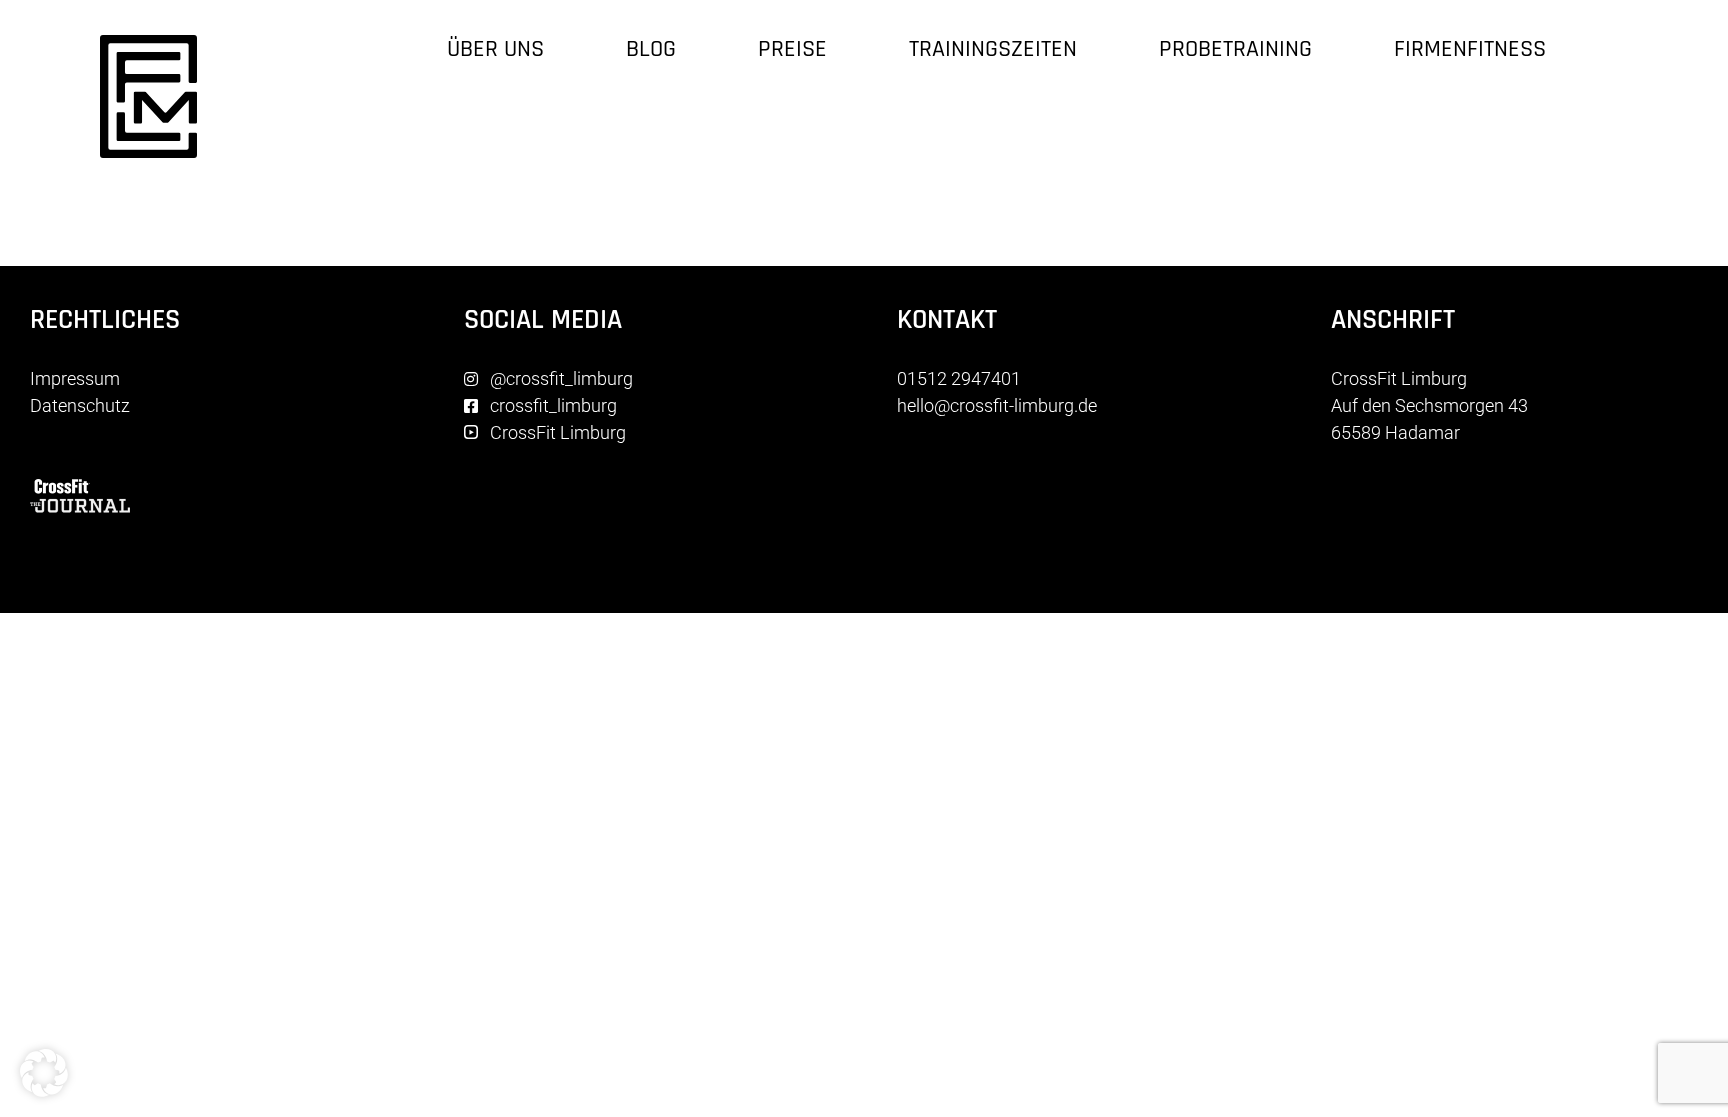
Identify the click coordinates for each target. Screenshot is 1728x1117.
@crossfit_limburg (561, 378)
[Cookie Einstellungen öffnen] (44, 1090)
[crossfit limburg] (148, 43)
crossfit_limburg (553, 405)
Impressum (75, 378)
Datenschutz (80, 405)
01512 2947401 (959, 378)
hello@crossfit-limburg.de (997, 405)
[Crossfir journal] (80, 487)
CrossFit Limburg (558, 432)
